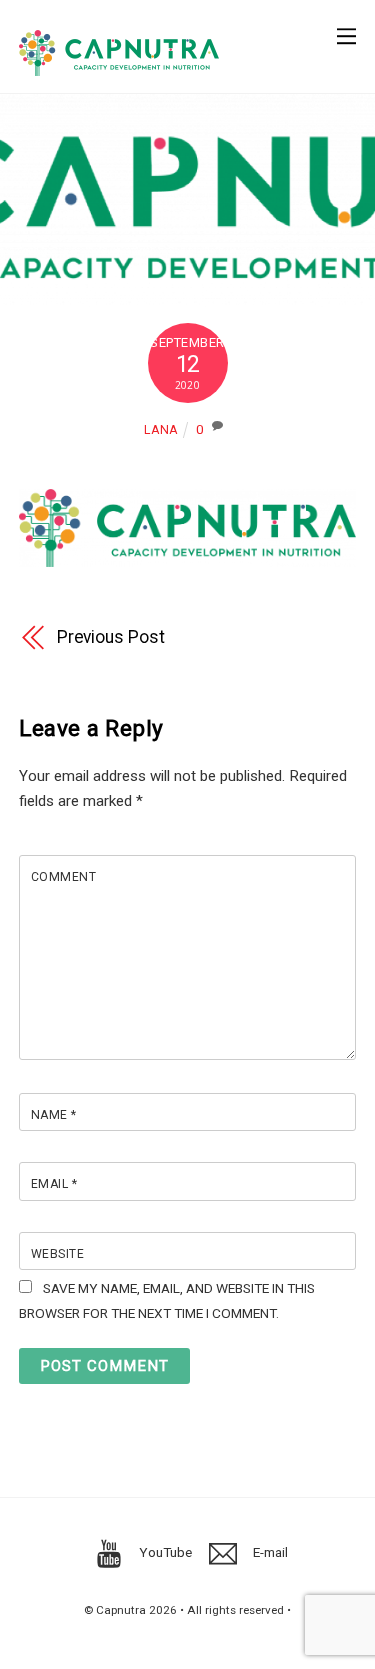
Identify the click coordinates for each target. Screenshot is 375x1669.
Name (54, 1115)
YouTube (164, 1552)
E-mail (269, 1552)
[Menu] (346, 26)
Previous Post (111, 637)
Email (54, 1184)
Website (57, 1254)
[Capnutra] (119, 68)
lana (160, 430)
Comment (63, 877)
